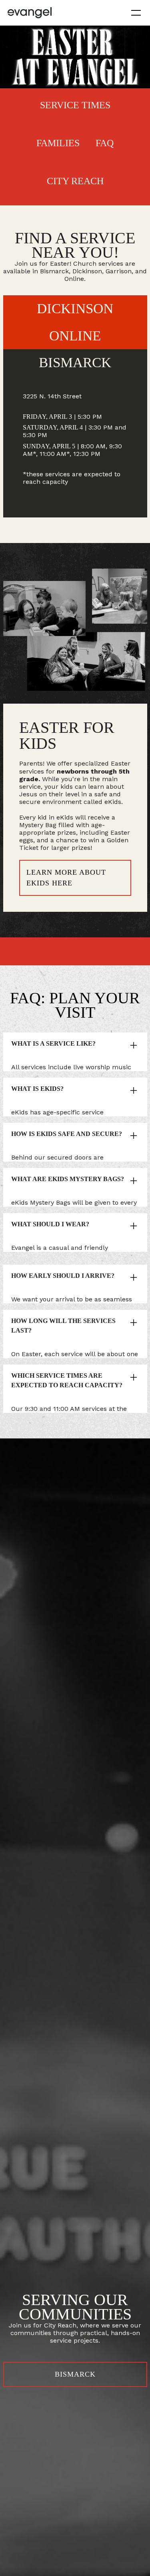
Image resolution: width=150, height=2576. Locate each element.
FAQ (105, 143)
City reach (75, 181)
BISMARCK (75, 2374)
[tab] (75, 361)
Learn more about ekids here (66, 878)
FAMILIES (58, 143)
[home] (30, 13)
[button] (134, 13)
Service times (75, 105)
